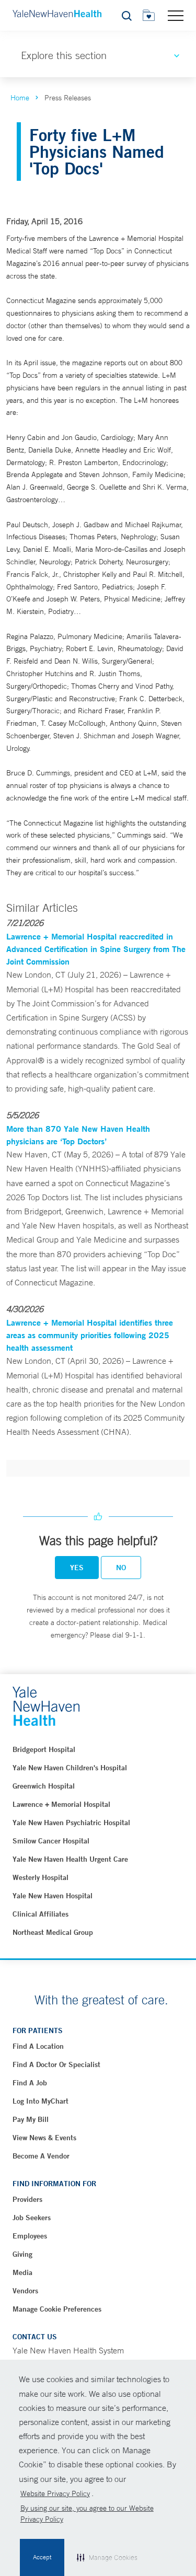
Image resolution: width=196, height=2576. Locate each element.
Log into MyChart (41, 2101)
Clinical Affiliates (41, 1914)
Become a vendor (41, 2156)
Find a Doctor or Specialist (56, 2064)
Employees (30, 2236)
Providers (27, 2199)
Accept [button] (42, 2557)
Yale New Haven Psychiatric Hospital (71, 1823)
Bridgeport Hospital (44, 1749)
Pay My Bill (31, 2119)
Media (22, 2272)
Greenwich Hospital (44, 1786)
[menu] (176, 15)
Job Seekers (32, 2218)
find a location (38, 2046)
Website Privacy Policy (55, 2493)
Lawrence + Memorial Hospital (61, 1804)
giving (22, 2254)
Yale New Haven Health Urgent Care (70, 1859)
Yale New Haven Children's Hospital (70, 1768)
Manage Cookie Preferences (57, 2309)
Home (20, 98)
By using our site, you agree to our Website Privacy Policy (87, 2514)
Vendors (25, 2291)
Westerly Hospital (41, 1877)
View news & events (44, 2138)
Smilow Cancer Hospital (51, 1841)
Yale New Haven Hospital (53, 1896)
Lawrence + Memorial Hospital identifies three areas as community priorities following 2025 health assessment (90, 1335)
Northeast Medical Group (53, 1932)
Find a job (30, 2083)
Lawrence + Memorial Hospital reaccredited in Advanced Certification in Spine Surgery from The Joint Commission (96, 949)
